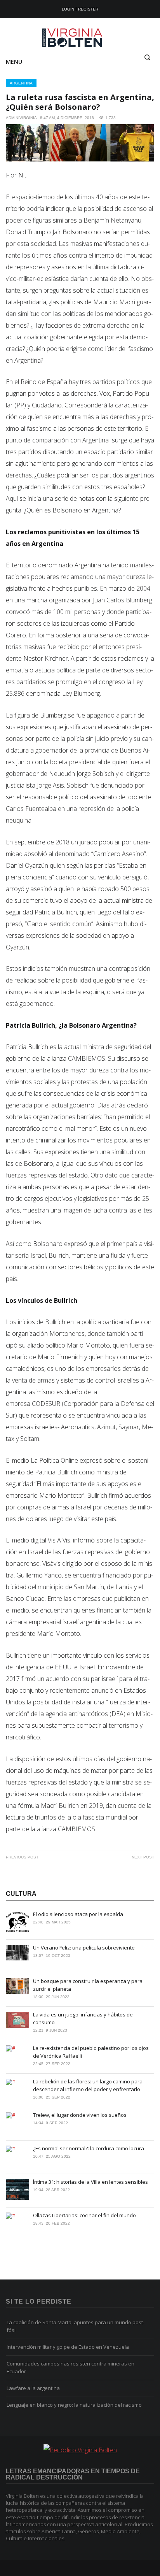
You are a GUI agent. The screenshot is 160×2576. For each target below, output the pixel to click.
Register (88, 9)
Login (68, 9)
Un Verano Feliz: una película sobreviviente (84, 1948)
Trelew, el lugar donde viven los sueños (80, 2115)
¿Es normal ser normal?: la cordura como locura (89, 2148)
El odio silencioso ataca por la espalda (78, 1914)
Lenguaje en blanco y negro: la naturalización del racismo (74, 2405)
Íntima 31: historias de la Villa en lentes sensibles (90, 2182)
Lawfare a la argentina (33, 2388)
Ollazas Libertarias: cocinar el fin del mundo (84, 2215)
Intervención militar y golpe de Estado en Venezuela (68, 2347)
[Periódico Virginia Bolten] (80, 38)
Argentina (21, 83)
